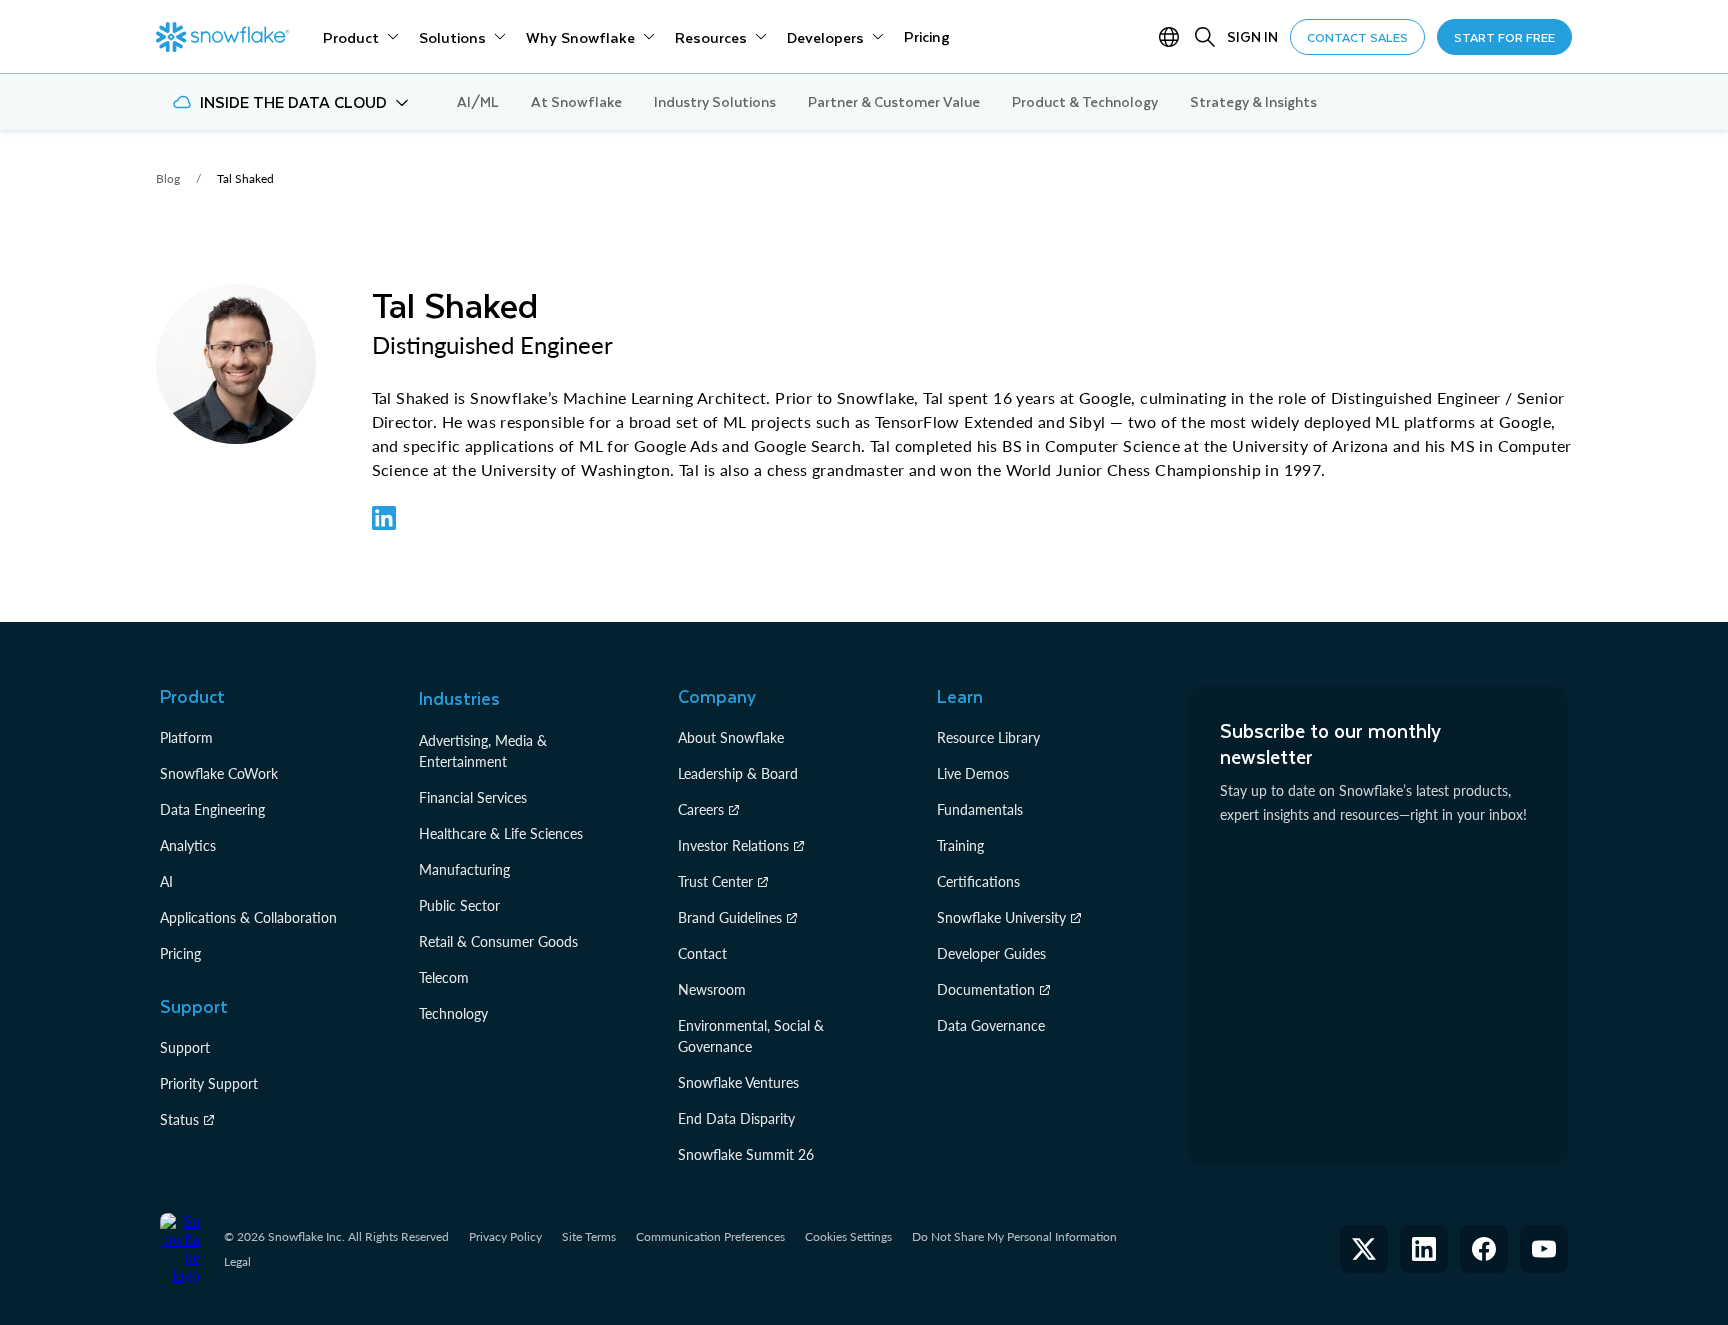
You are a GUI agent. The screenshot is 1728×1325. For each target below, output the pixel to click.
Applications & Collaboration (248, 917)
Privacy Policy (505, 1236)
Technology (453, 1013)
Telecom (444, 977)
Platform (186, 737)
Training (960, 845)
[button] (290, 102)
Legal (237, 1261)
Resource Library (988, 737)
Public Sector (459, 905)
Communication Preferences (710, 1236)
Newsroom (712, 989)
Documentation (986, 989)
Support (185, 1047)
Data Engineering (212, 809)
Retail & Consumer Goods (498, 941)
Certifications (978, 881)
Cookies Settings (848, 1237)
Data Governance (991, 1025)
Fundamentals (980, 809)
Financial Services (473, 797)
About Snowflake (731, 737)
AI (166, 881)
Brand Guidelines (730, 917)
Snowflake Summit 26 (746, 1154)
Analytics (188, 845)
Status (179, 1119)
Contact (702, 953)
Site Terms (589, 1236)
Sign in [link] (1252, 36)
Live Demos (973, 773)
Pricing (180, 953)
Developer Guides (991, 953)
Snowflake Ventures (738, 1082)
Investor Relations (733, 845)
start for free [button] (1504, 37)
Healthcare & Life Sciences (501, 833)
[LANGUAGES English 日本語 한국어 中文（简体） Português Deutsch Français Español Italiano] (1173, 37)
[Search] (1205, 37)
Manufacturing (464, 869)
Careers (701, 809)
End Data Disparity (736, 1118)
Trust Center (715, 881)
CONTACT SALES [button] (1357, 37)
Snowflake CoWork (219, 773)
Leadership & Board (738, 773)
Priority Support (209, 1083)
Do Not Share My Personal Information (1014, 1236)
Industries (459, 698)
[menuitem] (361, 37)
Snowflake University (1001, 917)
